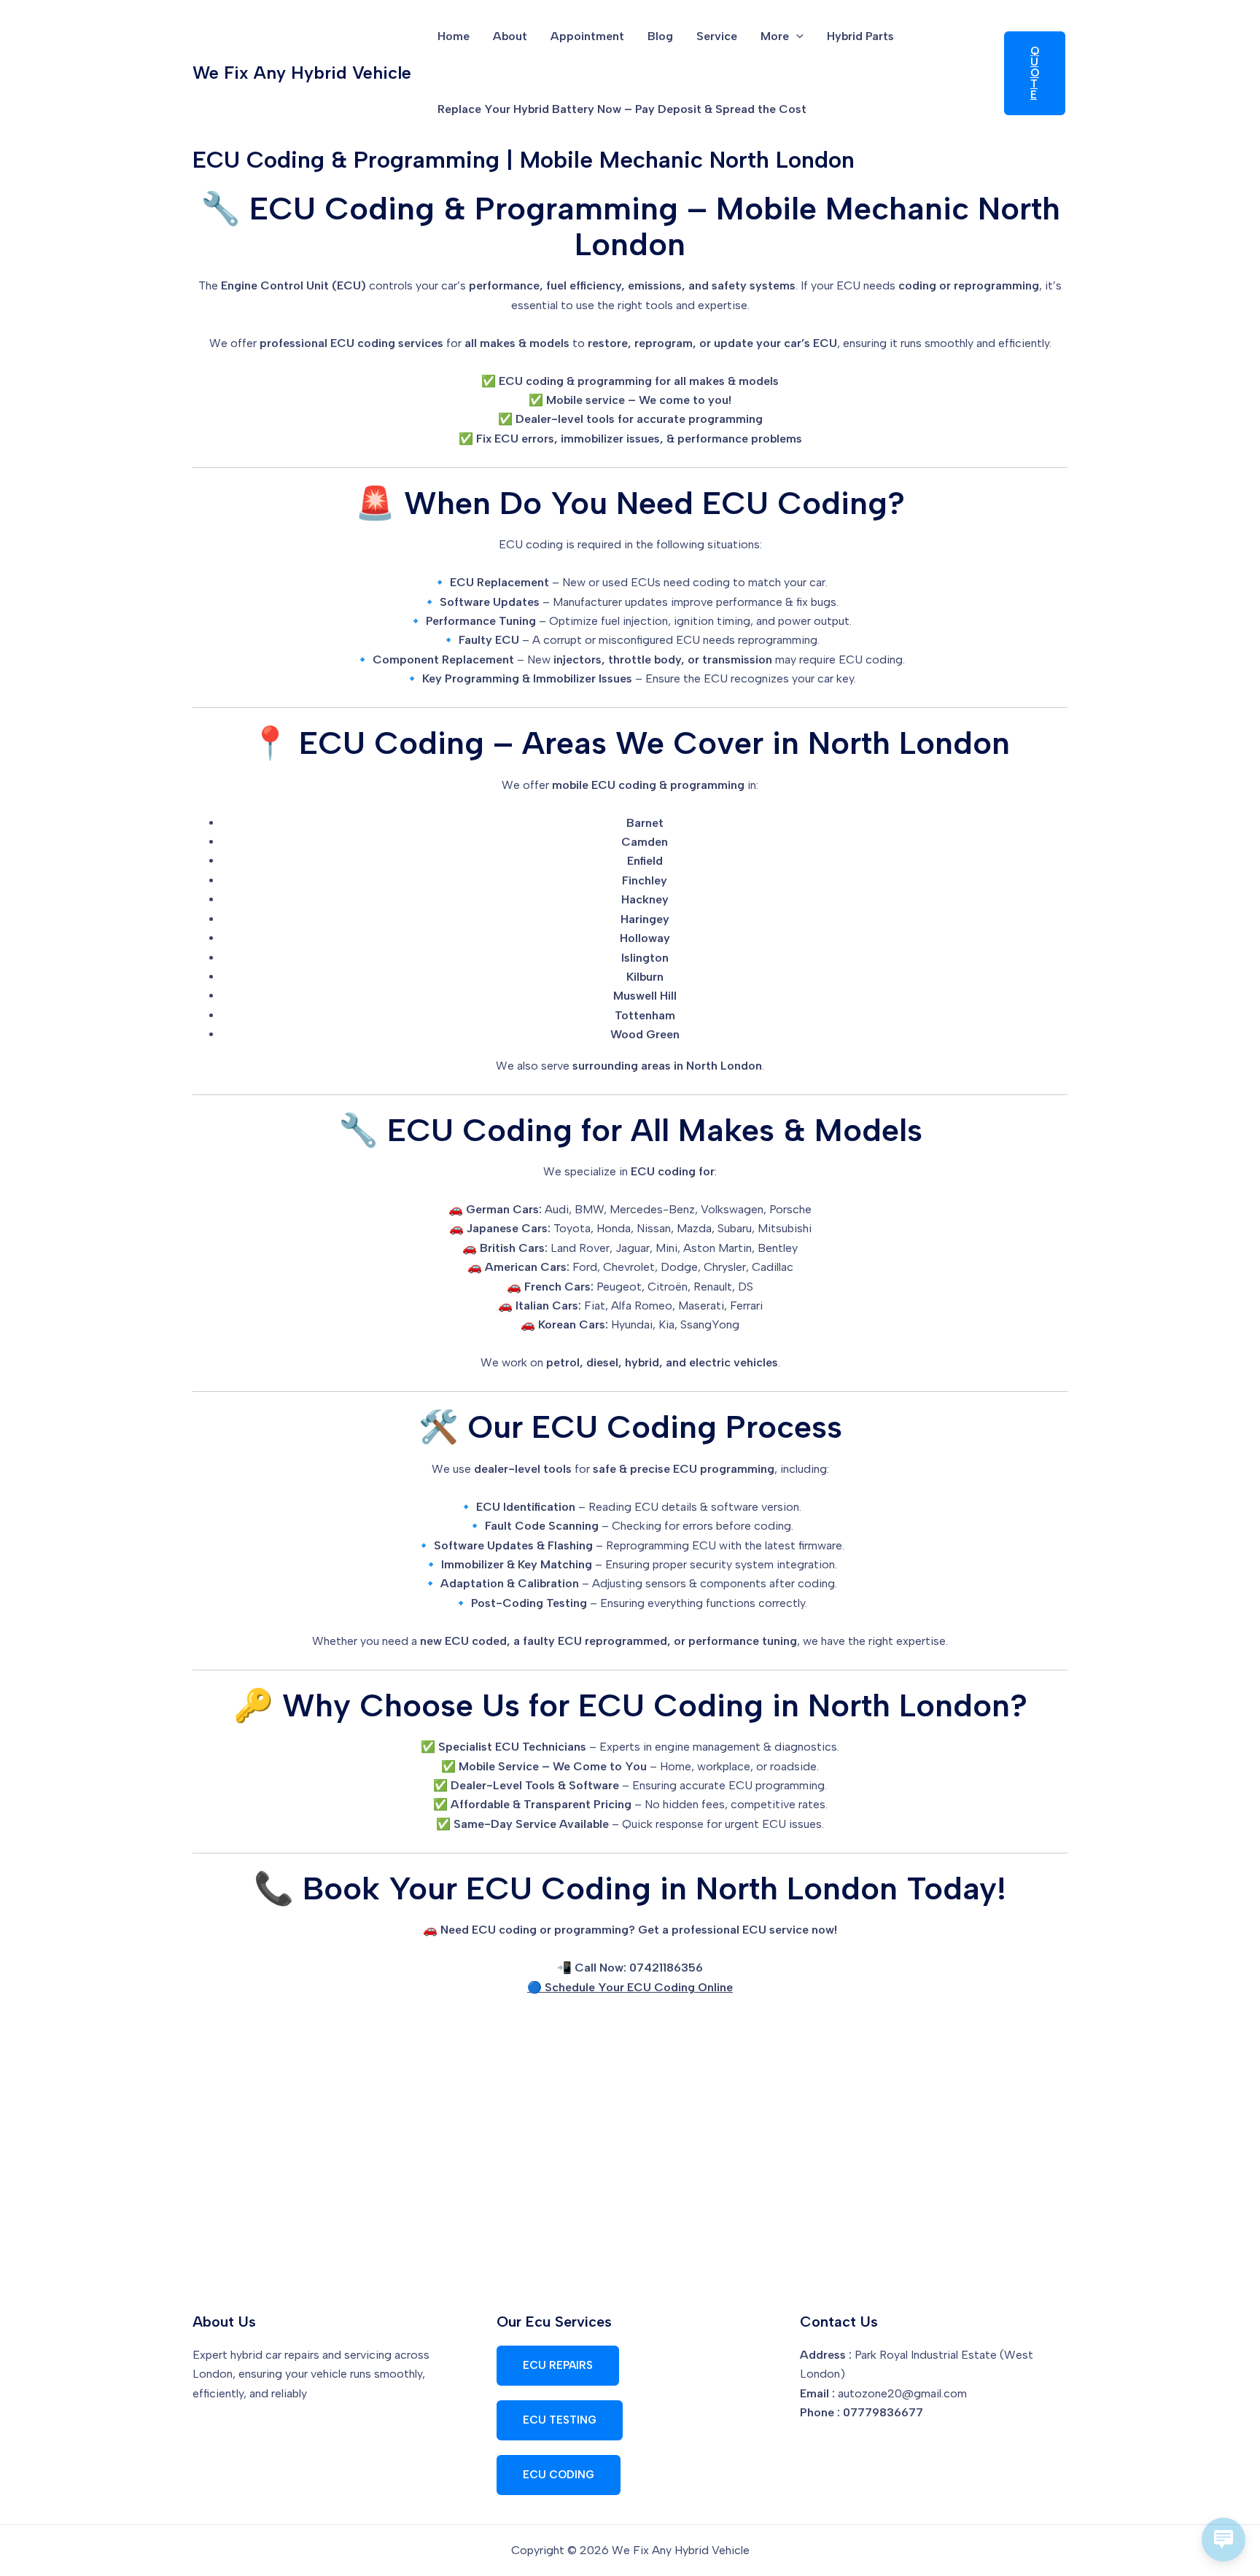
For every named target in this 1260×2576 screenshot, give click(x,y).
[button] (796, 36)
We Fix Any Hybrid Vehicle (302, 73)
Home (454, 36)
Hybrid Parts (860, 36)
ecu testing (560, 2420)
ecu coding (559, 2475)
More (775, 36)
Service (717, 36)
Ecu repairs (558, 2365)
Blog (660, 36)
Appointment (587, 36)
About (510, 36)
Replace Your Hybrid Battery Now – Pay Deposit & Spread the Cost (622, 109)
